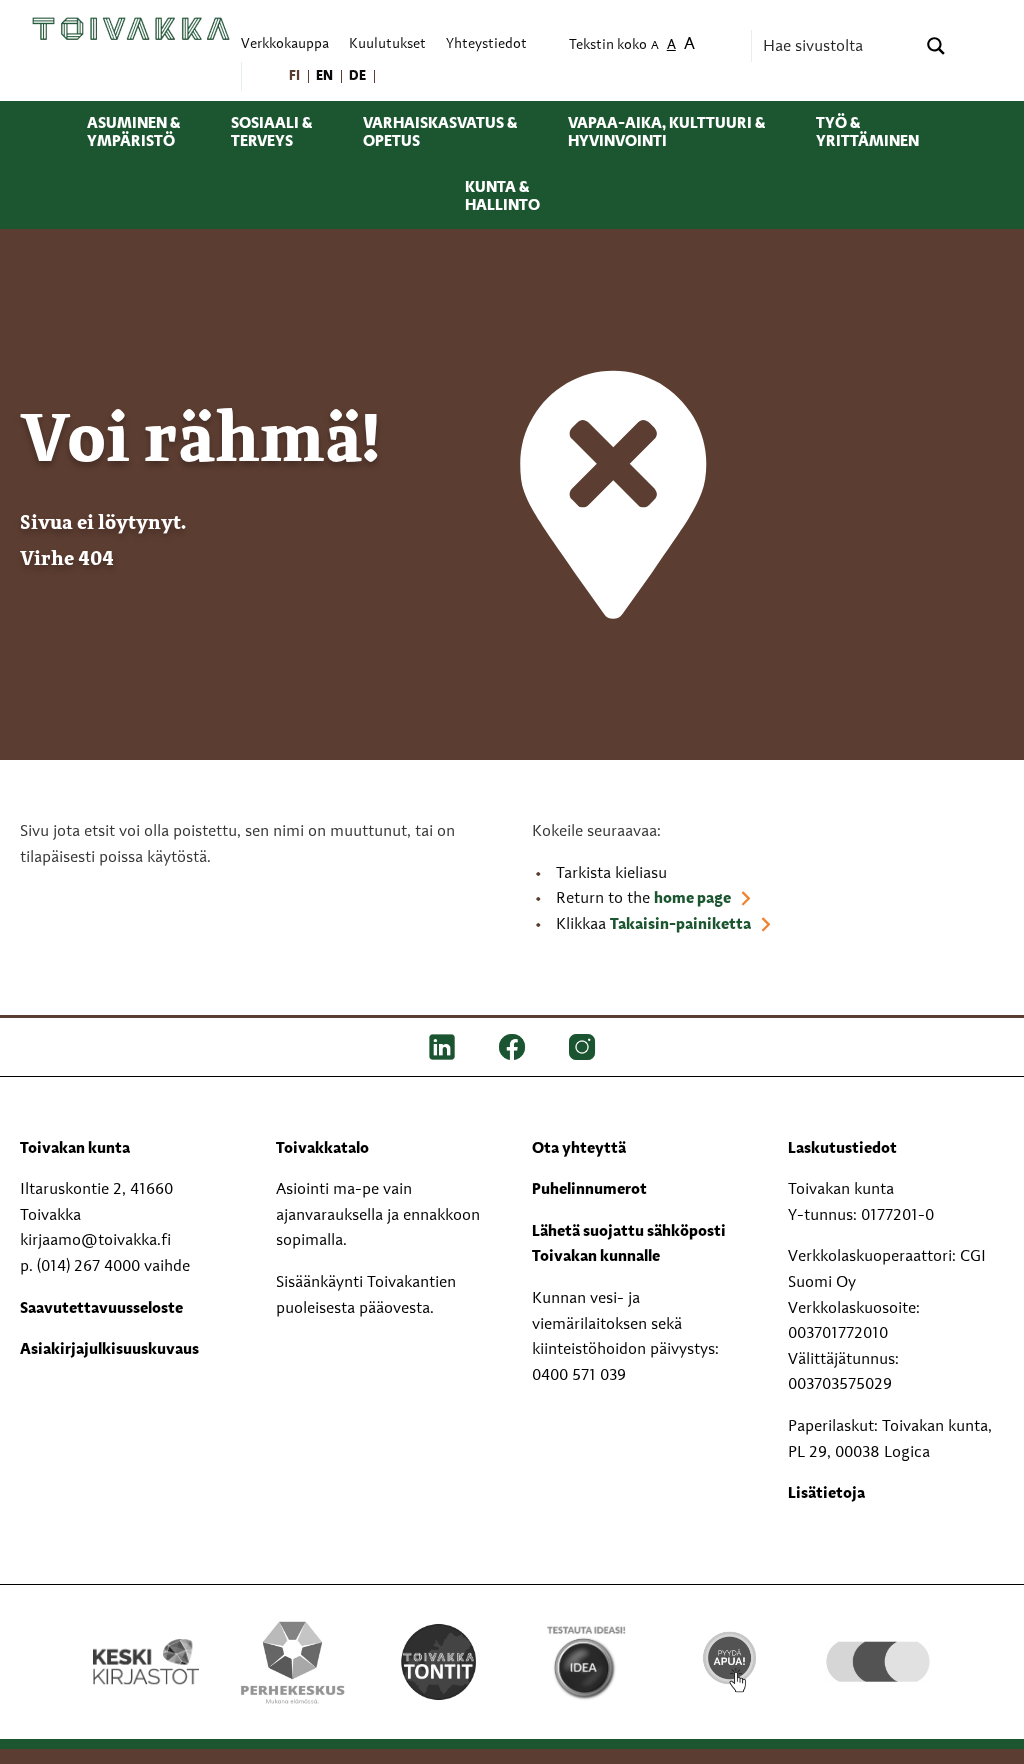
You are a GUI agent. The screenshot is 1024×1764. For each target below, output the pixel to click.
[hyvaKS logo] (878, 1637)
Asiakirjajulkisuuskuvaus (109, 1350)
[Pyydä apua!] (731, 1651)
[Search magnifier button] (936, 46)
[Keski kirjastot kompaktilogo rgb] (146, 1639)
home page (692, 899)
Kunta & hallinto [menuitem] (502, 197)
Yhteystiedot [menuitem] (486, 44)
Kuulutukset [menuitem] (387, 44)
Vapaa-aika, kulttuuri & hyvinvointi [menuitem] (666, 133)
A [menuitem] (655, 46)
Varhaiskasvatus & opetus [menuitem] (440, 133)
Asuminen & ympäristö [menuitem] (133, 133)
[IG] (582, 1047)
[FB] (512, 1047)
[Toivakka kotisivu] (131, 28)
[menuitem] (295, 76)
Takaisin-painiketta (680, 925)
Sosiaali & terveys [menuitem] (271, 133)
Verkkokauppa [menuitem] (285, 44)
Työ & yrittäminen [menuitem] (867, 133)
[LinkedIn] (442, 1047)
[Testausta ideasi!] (585, 1662)
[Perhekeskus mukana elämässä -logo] (292, 1662)
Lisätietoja (826, 1494)
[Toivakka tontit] (439, 1659)
